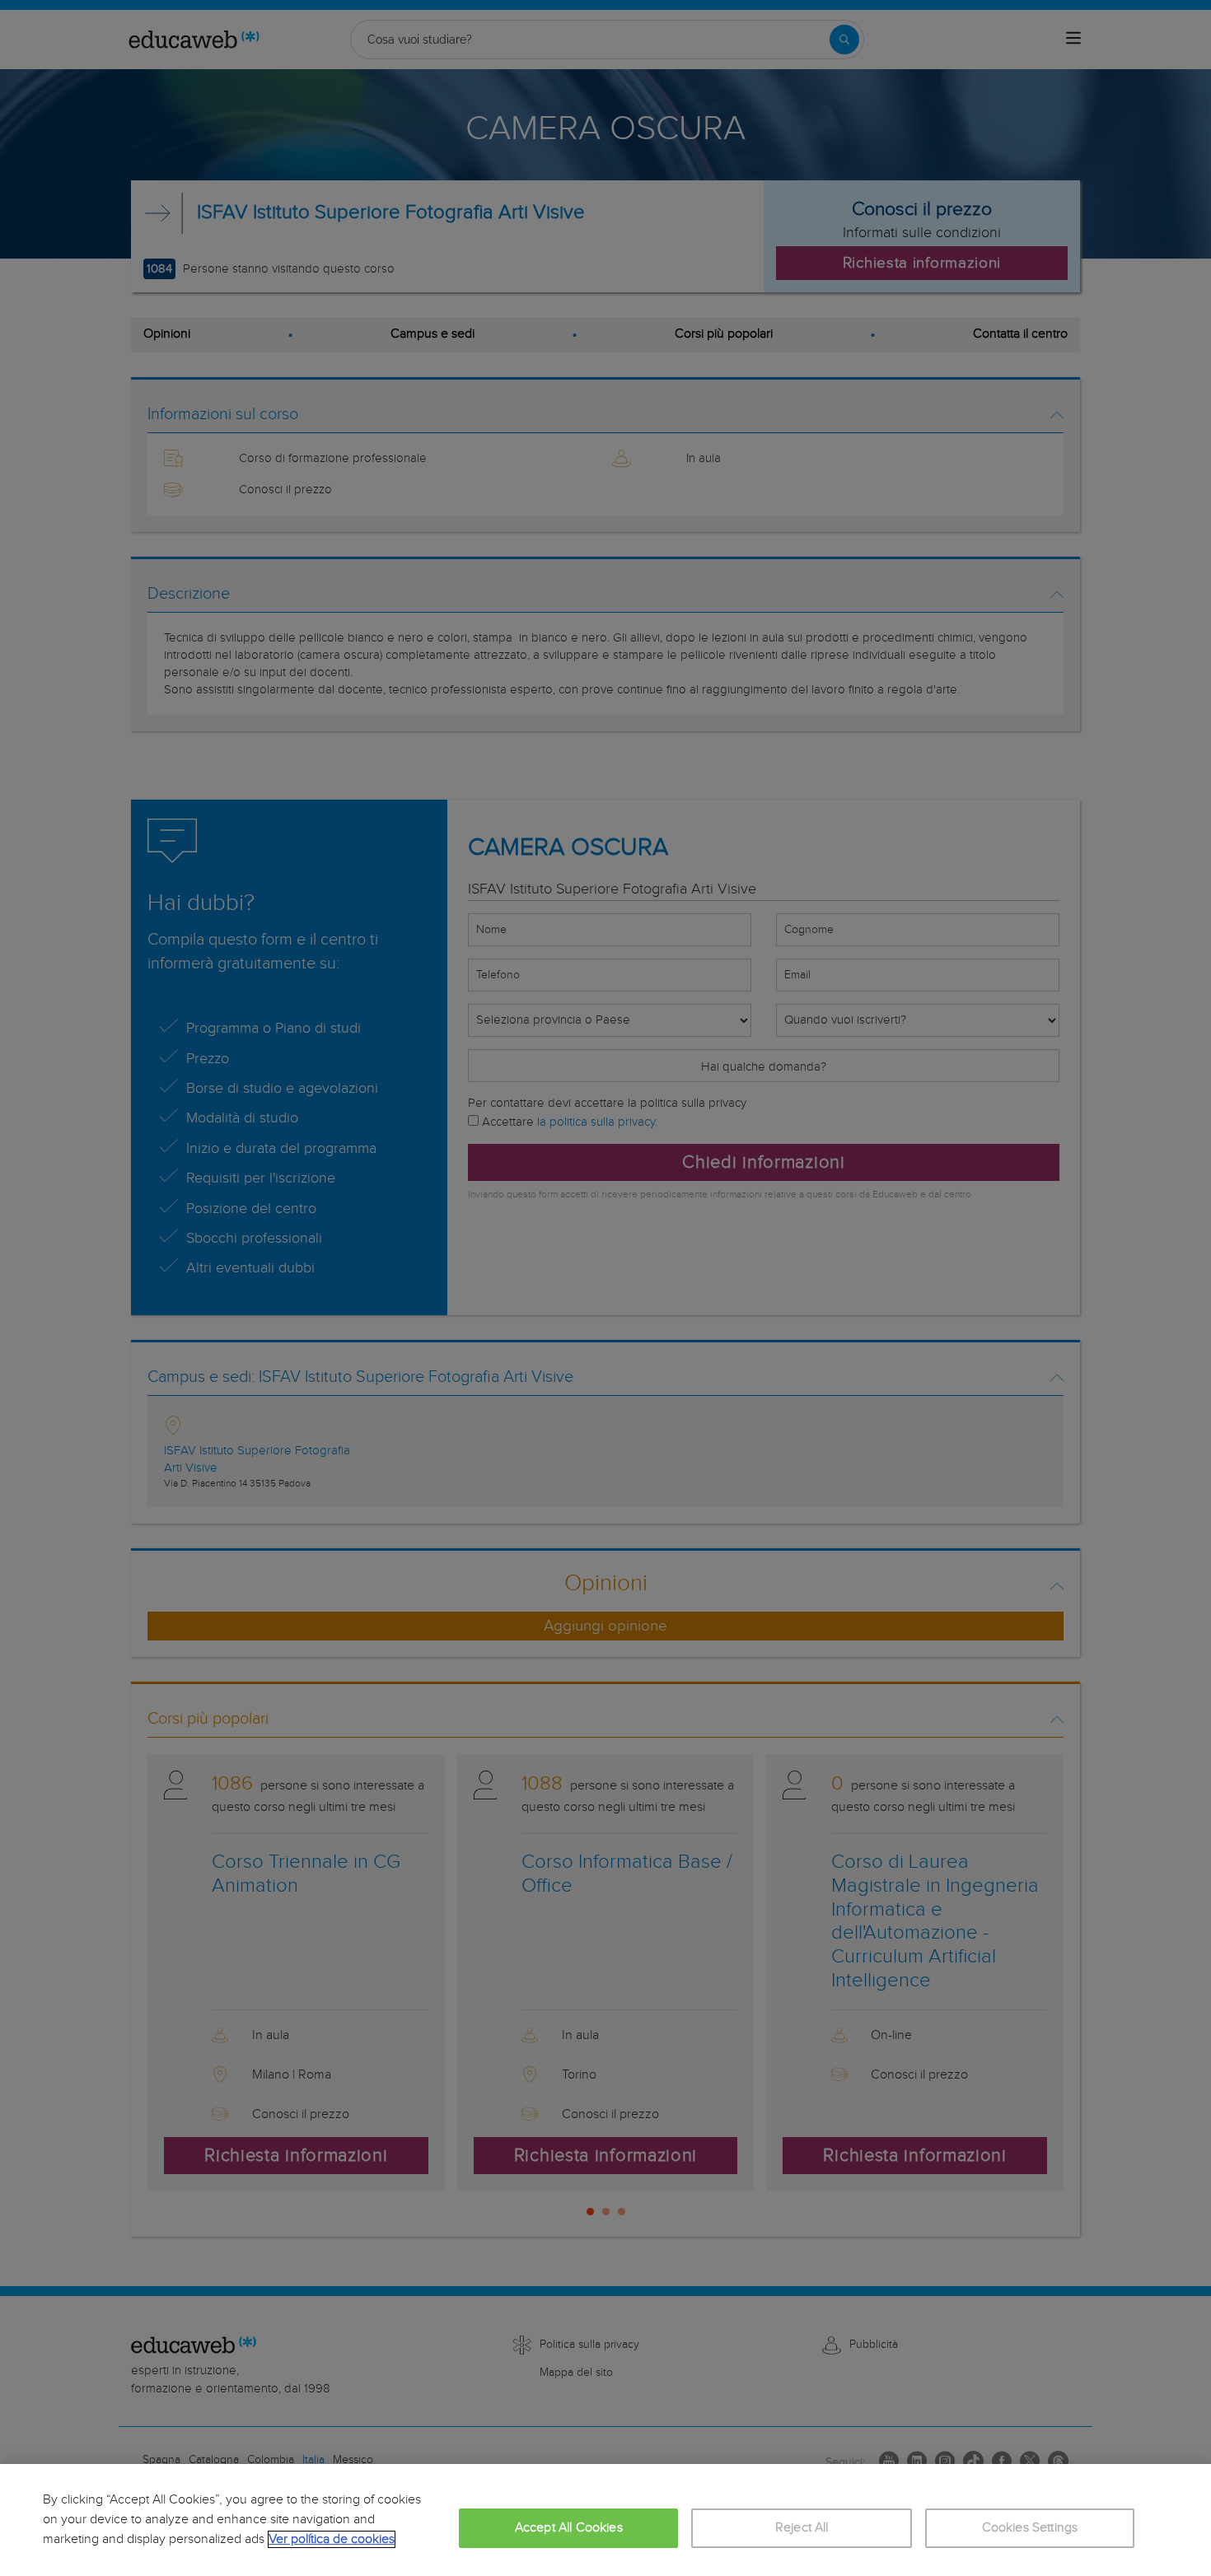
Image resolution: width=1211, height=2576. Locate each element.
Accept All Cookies (569, 2528)
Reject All (802, 2528)
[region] (605, 2520)
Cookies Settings (1030, 2528)
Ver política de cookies (332, 2539)
